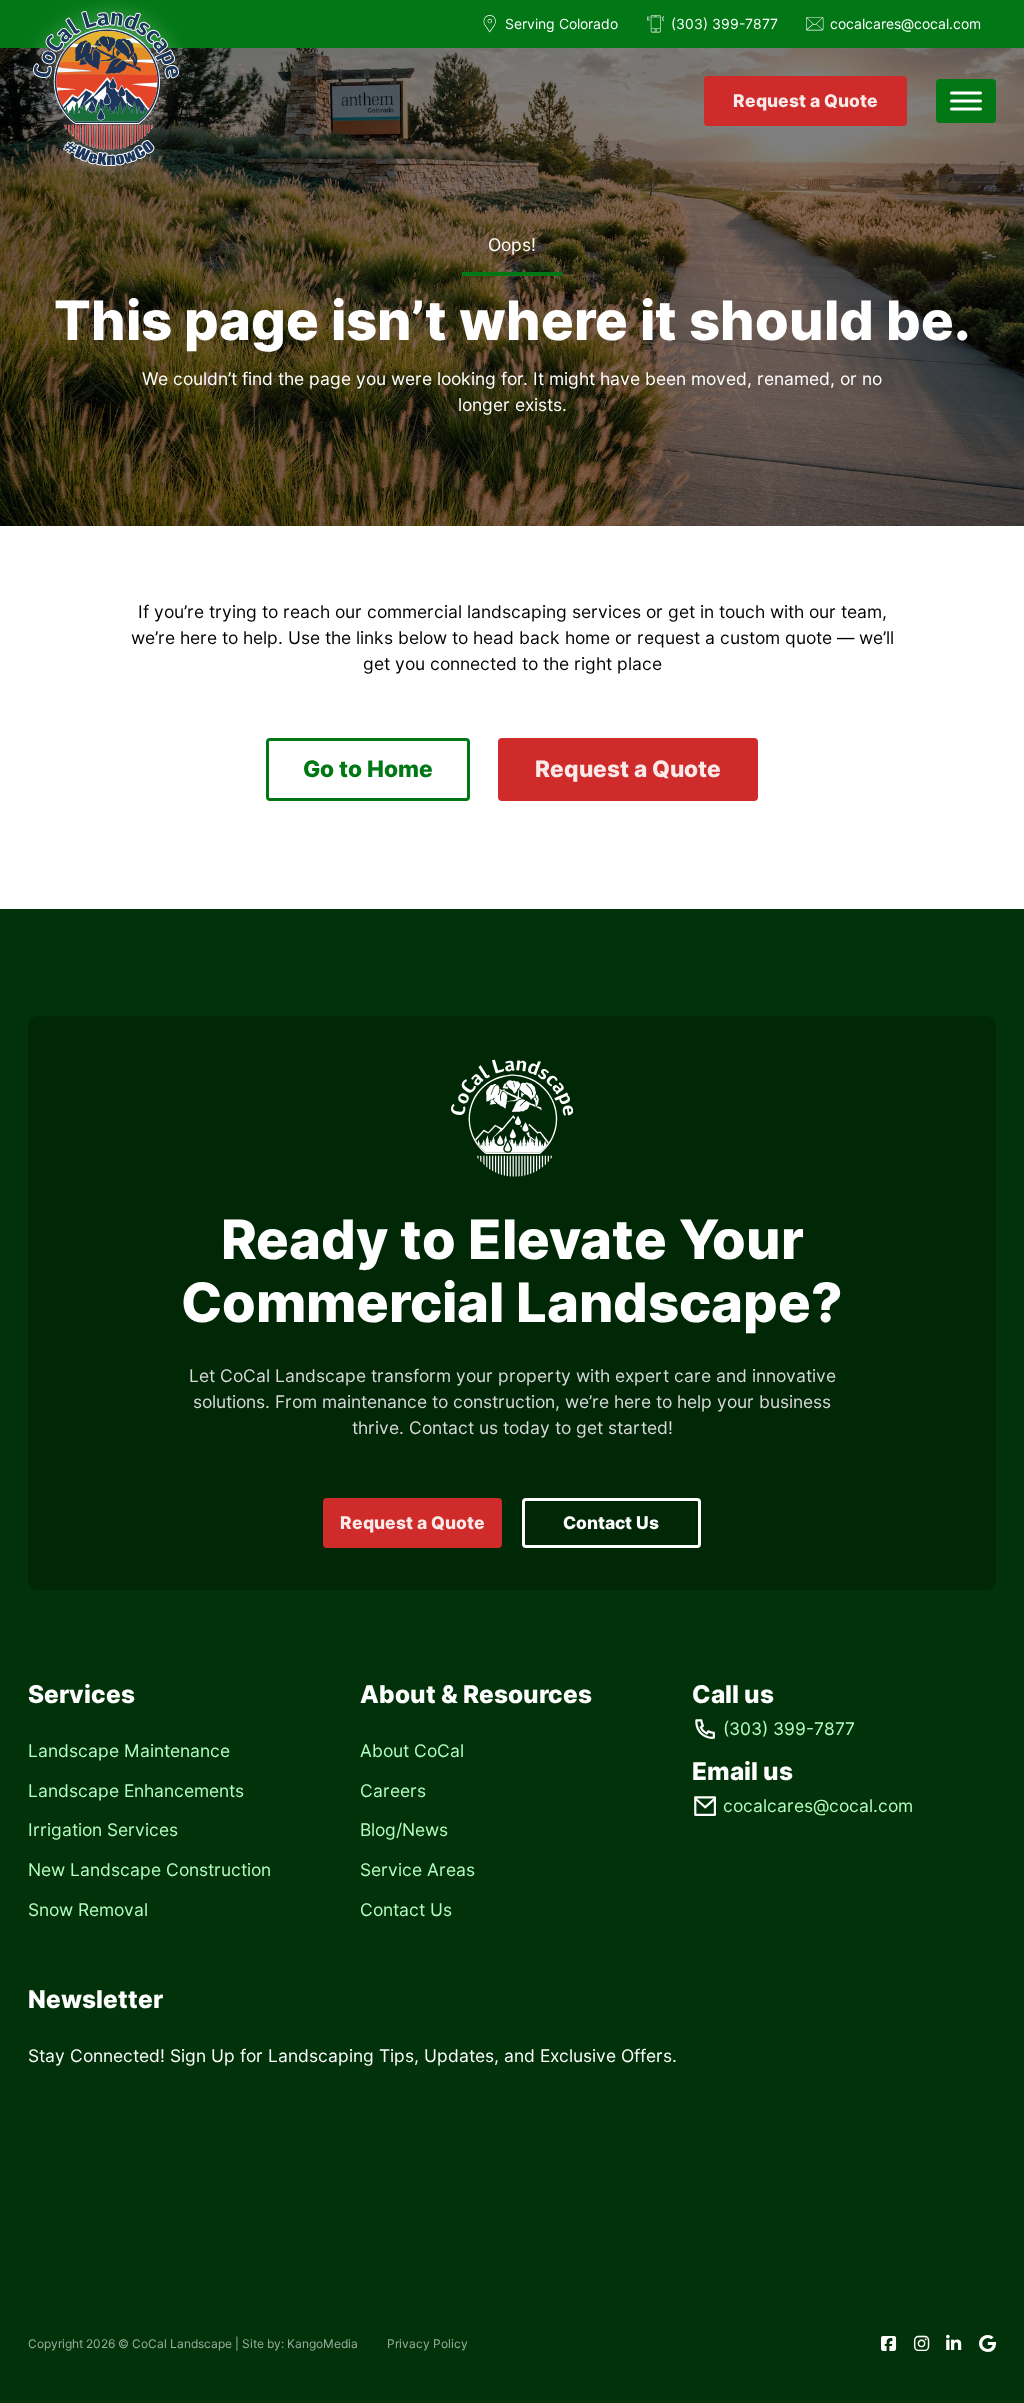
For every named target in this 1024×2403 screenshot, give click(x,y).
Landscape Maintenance (129, 1750)
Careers (393, 1790)
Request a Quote (805, 100)
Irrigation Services (103, 1829)
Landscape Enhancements (136, 1790)
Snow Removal (88, 1909)
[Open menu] (966, 101)
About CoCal (412, 1750)
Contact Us (611, 1522)
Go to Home (368, 768)
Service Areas (417, 1869)
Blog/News (404, 1829)
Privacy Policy (427, 2343)
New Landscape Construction (149, 1869)
